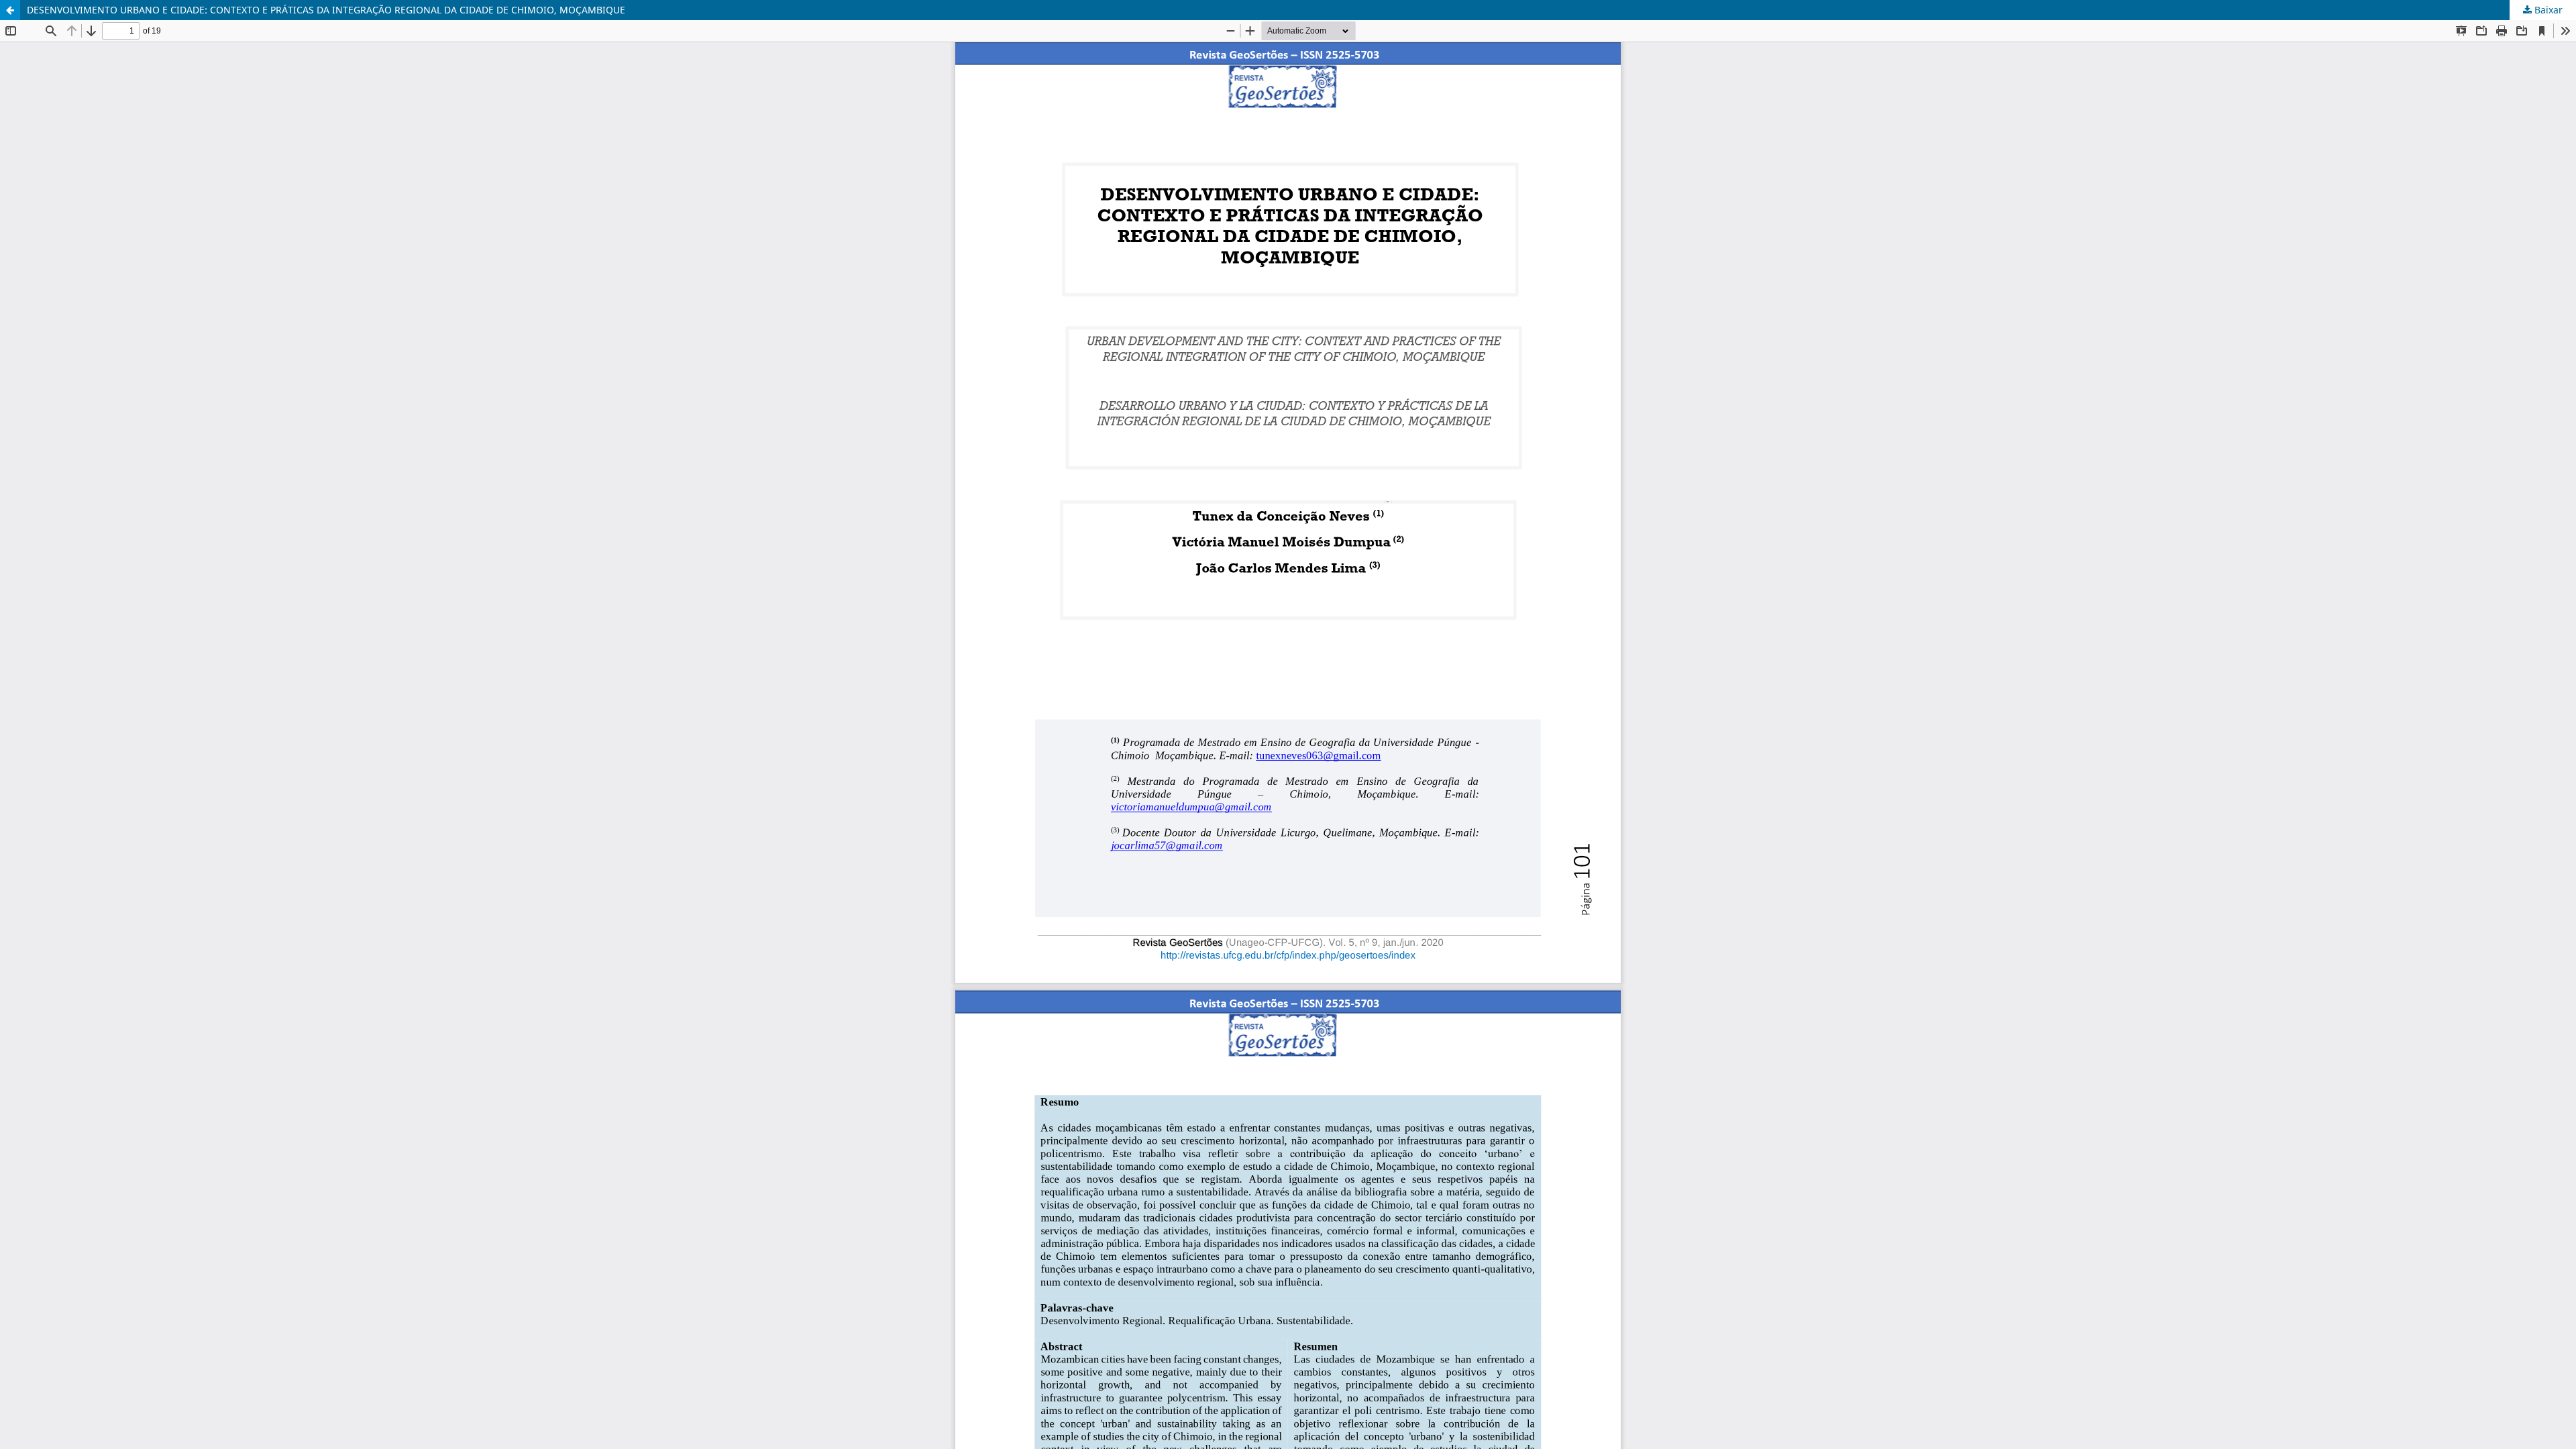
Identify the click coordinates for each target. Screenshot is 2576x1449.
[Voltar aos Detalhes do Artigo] (10, 10)
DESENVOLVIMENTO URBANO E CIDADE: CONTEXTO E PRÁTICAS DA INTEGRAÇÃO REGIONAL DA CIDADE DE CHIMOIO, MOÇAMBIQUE (326, 10)
